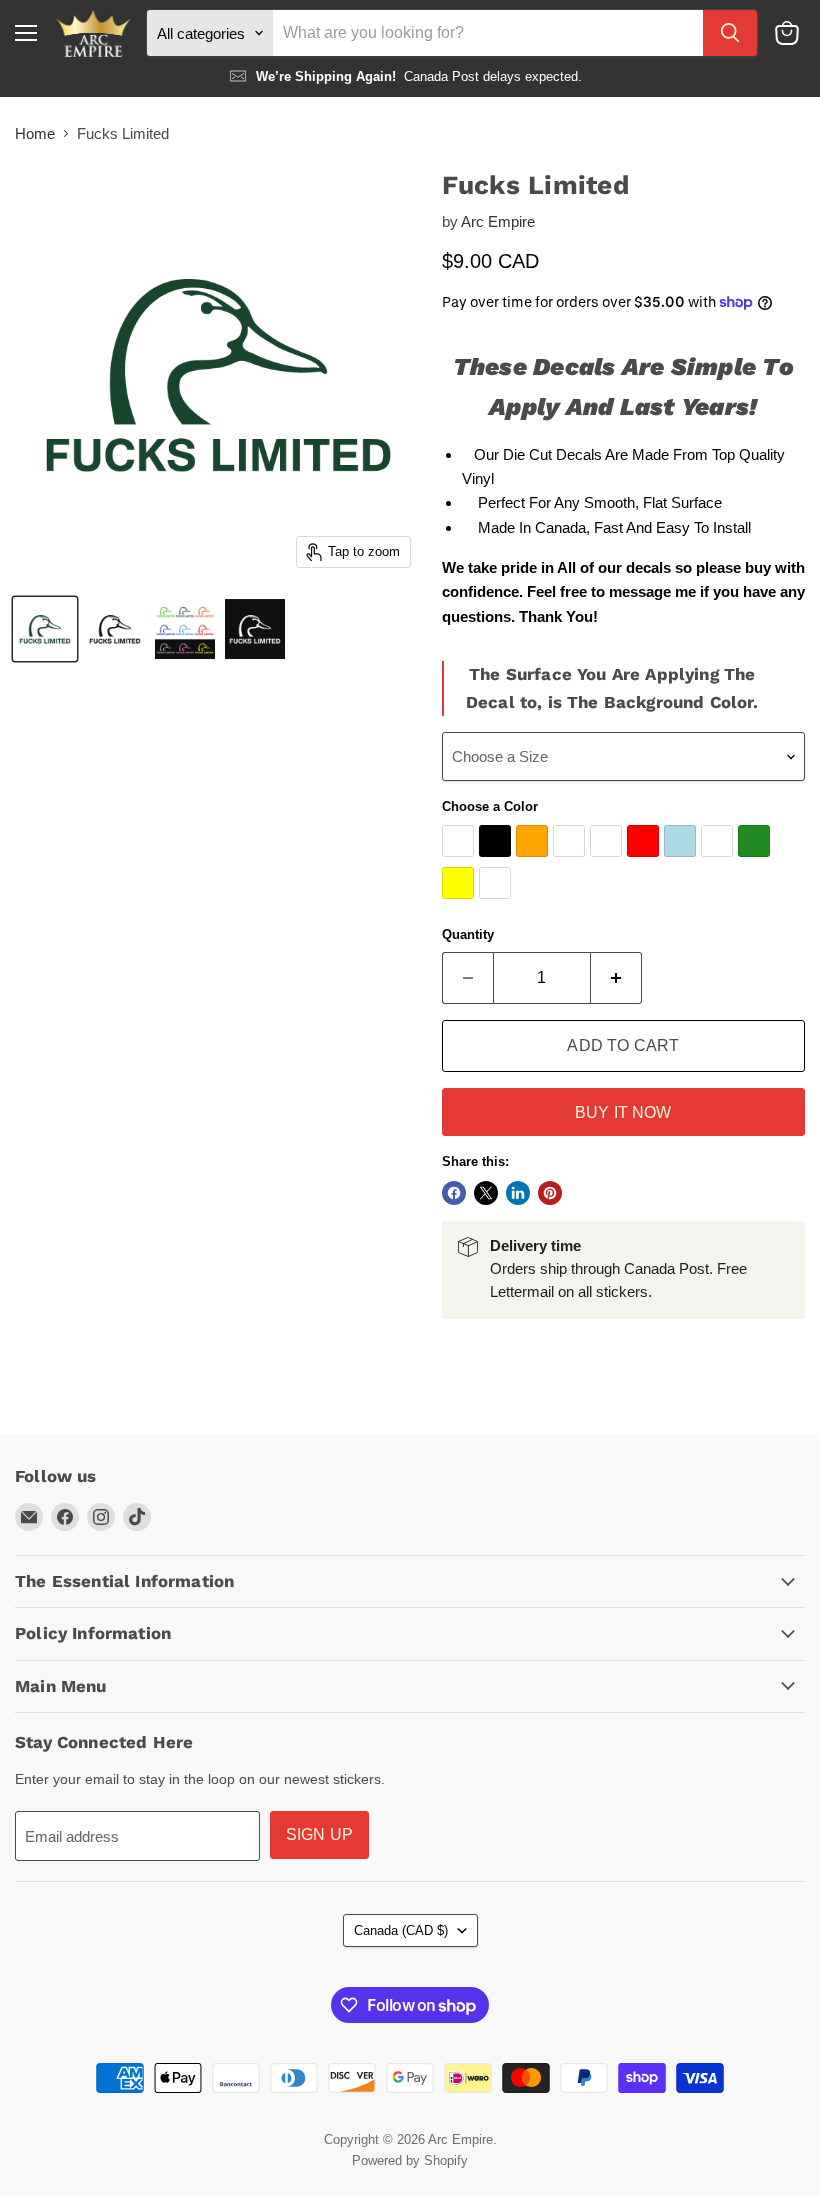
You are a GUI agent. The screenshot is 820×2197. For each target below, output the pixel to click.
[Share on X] (486, 1193)
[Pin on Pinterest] (550, 1193)
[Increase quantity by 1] (616, 978)
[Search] (730, 33)
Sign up (319, 1834)
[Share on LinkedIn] (518, 1193)
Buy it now (623, 1112)
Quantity (468, 934)
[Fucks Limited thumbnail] (45, 629)
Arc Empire (498, 221)
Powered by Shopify (410, 2160)
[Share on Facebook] (454, 1193)
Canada (401, 1930)
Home (35, 133)
